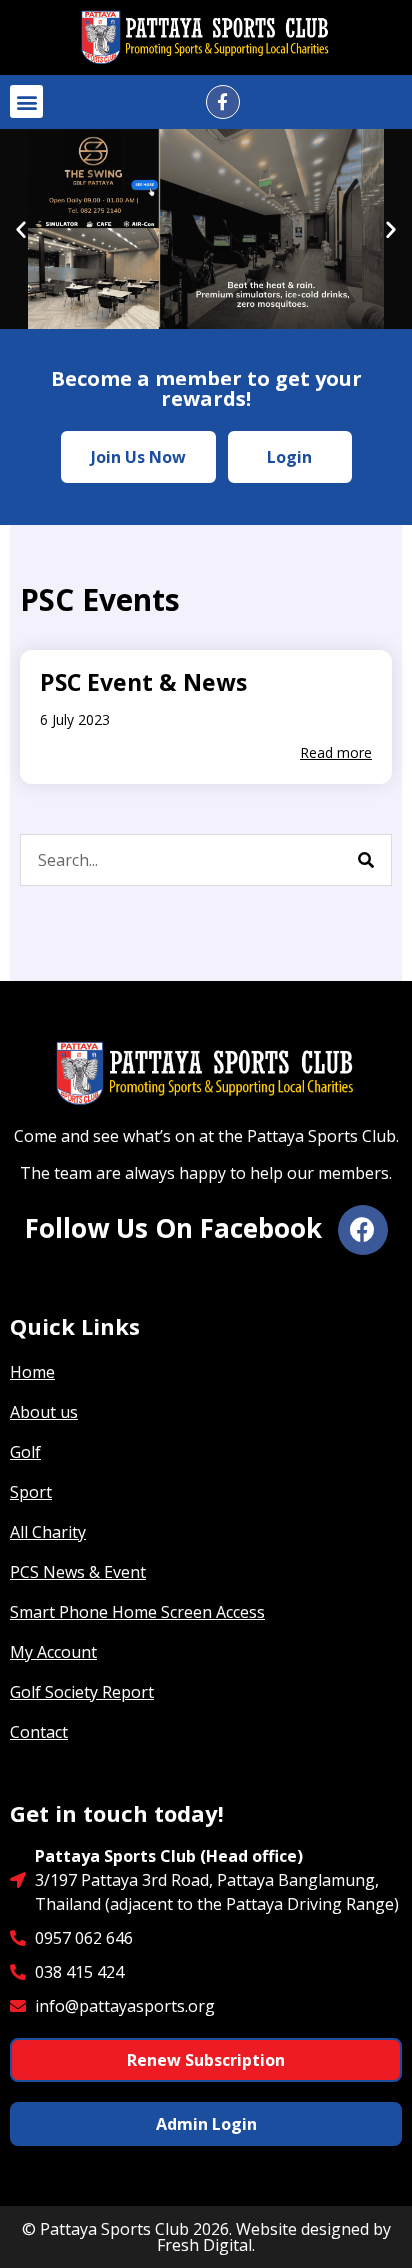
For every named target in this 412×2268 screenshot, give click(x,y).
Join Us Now (138, 457)
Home (32, 1372)
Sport (31, 1492)
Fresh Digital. (206, 2245)
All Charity (48, 1532)
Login (289, 457)
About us (44, 1412)
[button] (26, 101)
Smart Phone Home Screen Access (137, 1612)
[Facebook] (363, 1230)
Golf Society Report (82, 1692)
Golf (25, 1452)
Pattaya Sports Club (114, 2229)
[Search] (366, 860)
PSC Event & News (143, 682)
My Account (53, 1652)
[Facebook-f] (223, 102)
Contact (39, 1732)
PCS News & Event (78, 1572)
